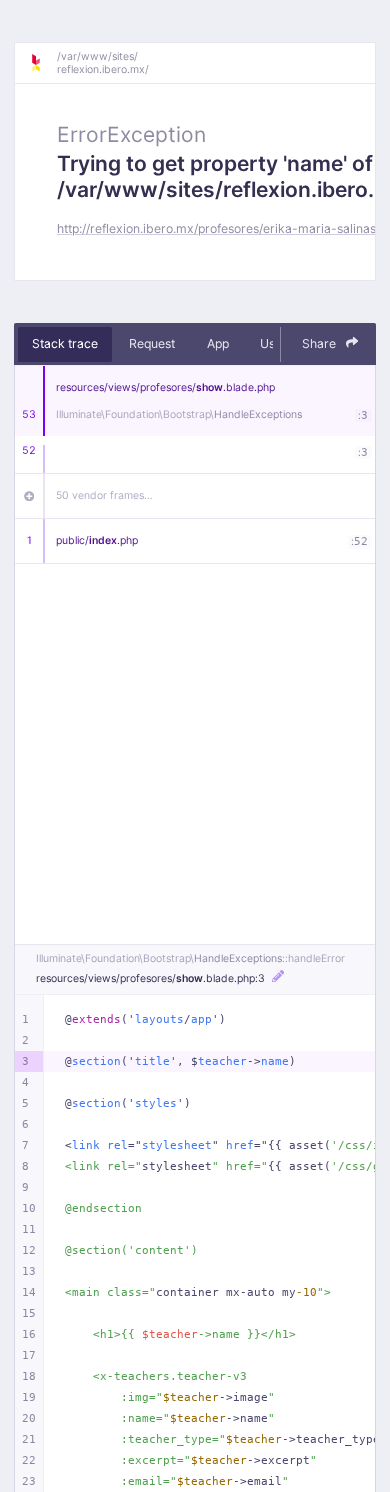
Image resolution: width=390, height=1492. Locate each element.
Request (152, 343)
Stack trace (65, 343)
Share (320, 343)
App (218, 343)
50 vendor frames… (104, 495)
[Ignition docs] (43, 63)
